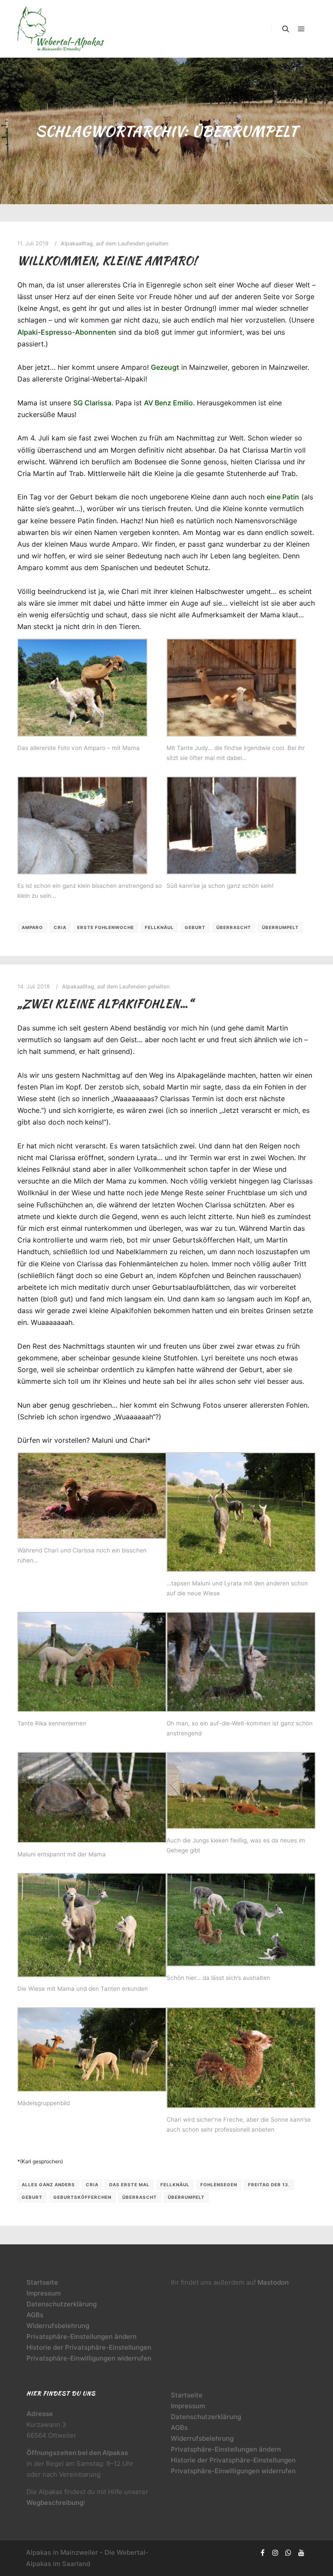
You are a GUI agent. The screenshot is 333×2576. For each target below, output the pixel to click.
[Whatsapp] (288, 2553)
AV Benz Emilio (168, 403)
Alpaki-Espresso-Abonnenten (67, 332)
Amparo (32, 927)
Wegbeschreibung (55, 2503)
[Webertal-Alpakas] (61, 29)
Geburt (195, 927)
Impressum (44, 2293)
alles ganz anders (48, 2185)
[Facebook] (262, 2553)
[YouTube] (301, 2553)
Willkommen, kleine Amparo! (107, 261)
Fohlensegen (219, 2185)
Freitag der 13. (269, 2185)
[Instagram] (275, 2553)
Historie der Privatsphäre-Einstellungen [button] (89, 2347)
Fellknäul (159, 927)
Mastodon (273, 2282)
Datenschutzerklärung (62, 2304)
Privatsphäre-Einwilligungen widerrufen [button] (89, 2358)
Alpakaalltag (77, 243)
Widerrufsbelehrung (58, 2326)
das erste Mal (129, 2185)
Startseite (42, 2282)
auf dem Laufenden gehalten (132, 243)
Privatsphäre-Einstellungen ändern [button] (82, 2336)
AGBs (35, 2315)
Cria (60, 927)
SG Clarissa (92, 403)
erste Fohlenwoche (106, 927)
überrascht (234, 927)
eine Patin (283, 497)
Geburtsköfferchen (82, 2197)
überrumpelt (280, 927)
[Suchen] (286, 29)
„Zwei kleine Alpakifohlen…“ (105, 1004)
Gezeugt (165, 367)
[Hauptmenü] (301, 29)
